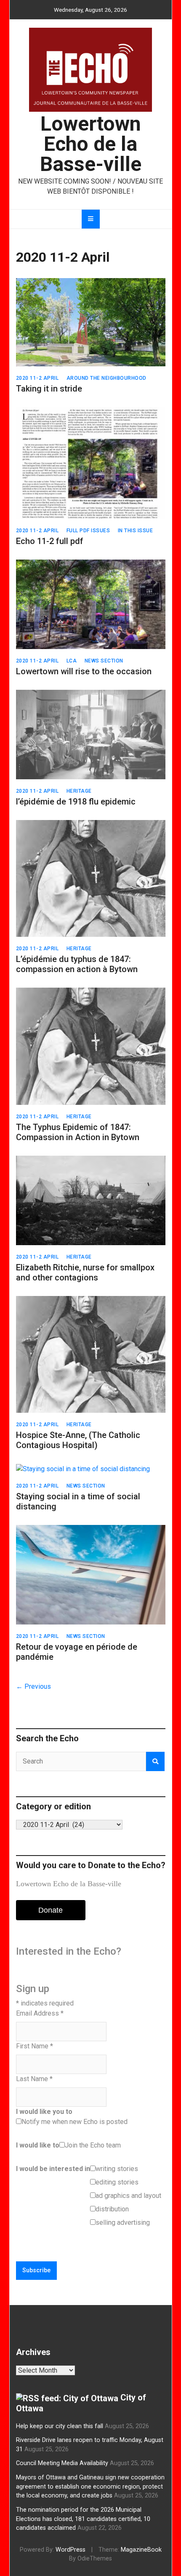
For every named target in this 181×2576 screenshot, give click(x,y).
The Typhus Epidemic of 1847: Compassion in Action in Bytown (78, 1132)
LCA (72, 661)
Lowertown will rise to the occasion (84, 671)
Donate (51, 1910)
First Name (35, 2046)
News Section (104, 661)
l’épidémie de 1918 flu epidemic (76, 802)
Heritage (79, 791)
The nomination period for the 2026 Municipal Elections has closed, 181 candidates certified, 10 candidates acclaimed (83, 2519)
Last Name (34, 2079)
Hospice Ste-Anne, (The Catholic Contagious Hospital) (78, 1440)
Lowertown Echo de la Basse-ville (91, 144)
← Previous (33, 1686)
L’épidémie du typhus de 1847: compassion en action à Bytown (77, 964)
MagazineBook (141, 2550)
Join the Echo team (93, 2145)
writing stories (117, 2169)
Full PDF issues (88, 531)
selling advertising (123, 2222)
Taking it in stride (49, 389)
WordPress (71, 2550)
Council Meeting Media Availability (62, 2463)
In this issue (136, 531)
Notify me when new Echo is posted (75, 2122)
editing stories (117, 2182)
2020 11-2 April (37, 378)
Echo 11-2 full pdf (50, 541)
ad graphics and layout (128, 2196)
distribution (112, 2209)
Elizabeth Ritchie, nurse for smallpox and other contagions (85, 1272)
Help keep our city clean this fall (60, 2426)
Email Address (40, 2013)
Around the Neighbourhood (106, 378)
